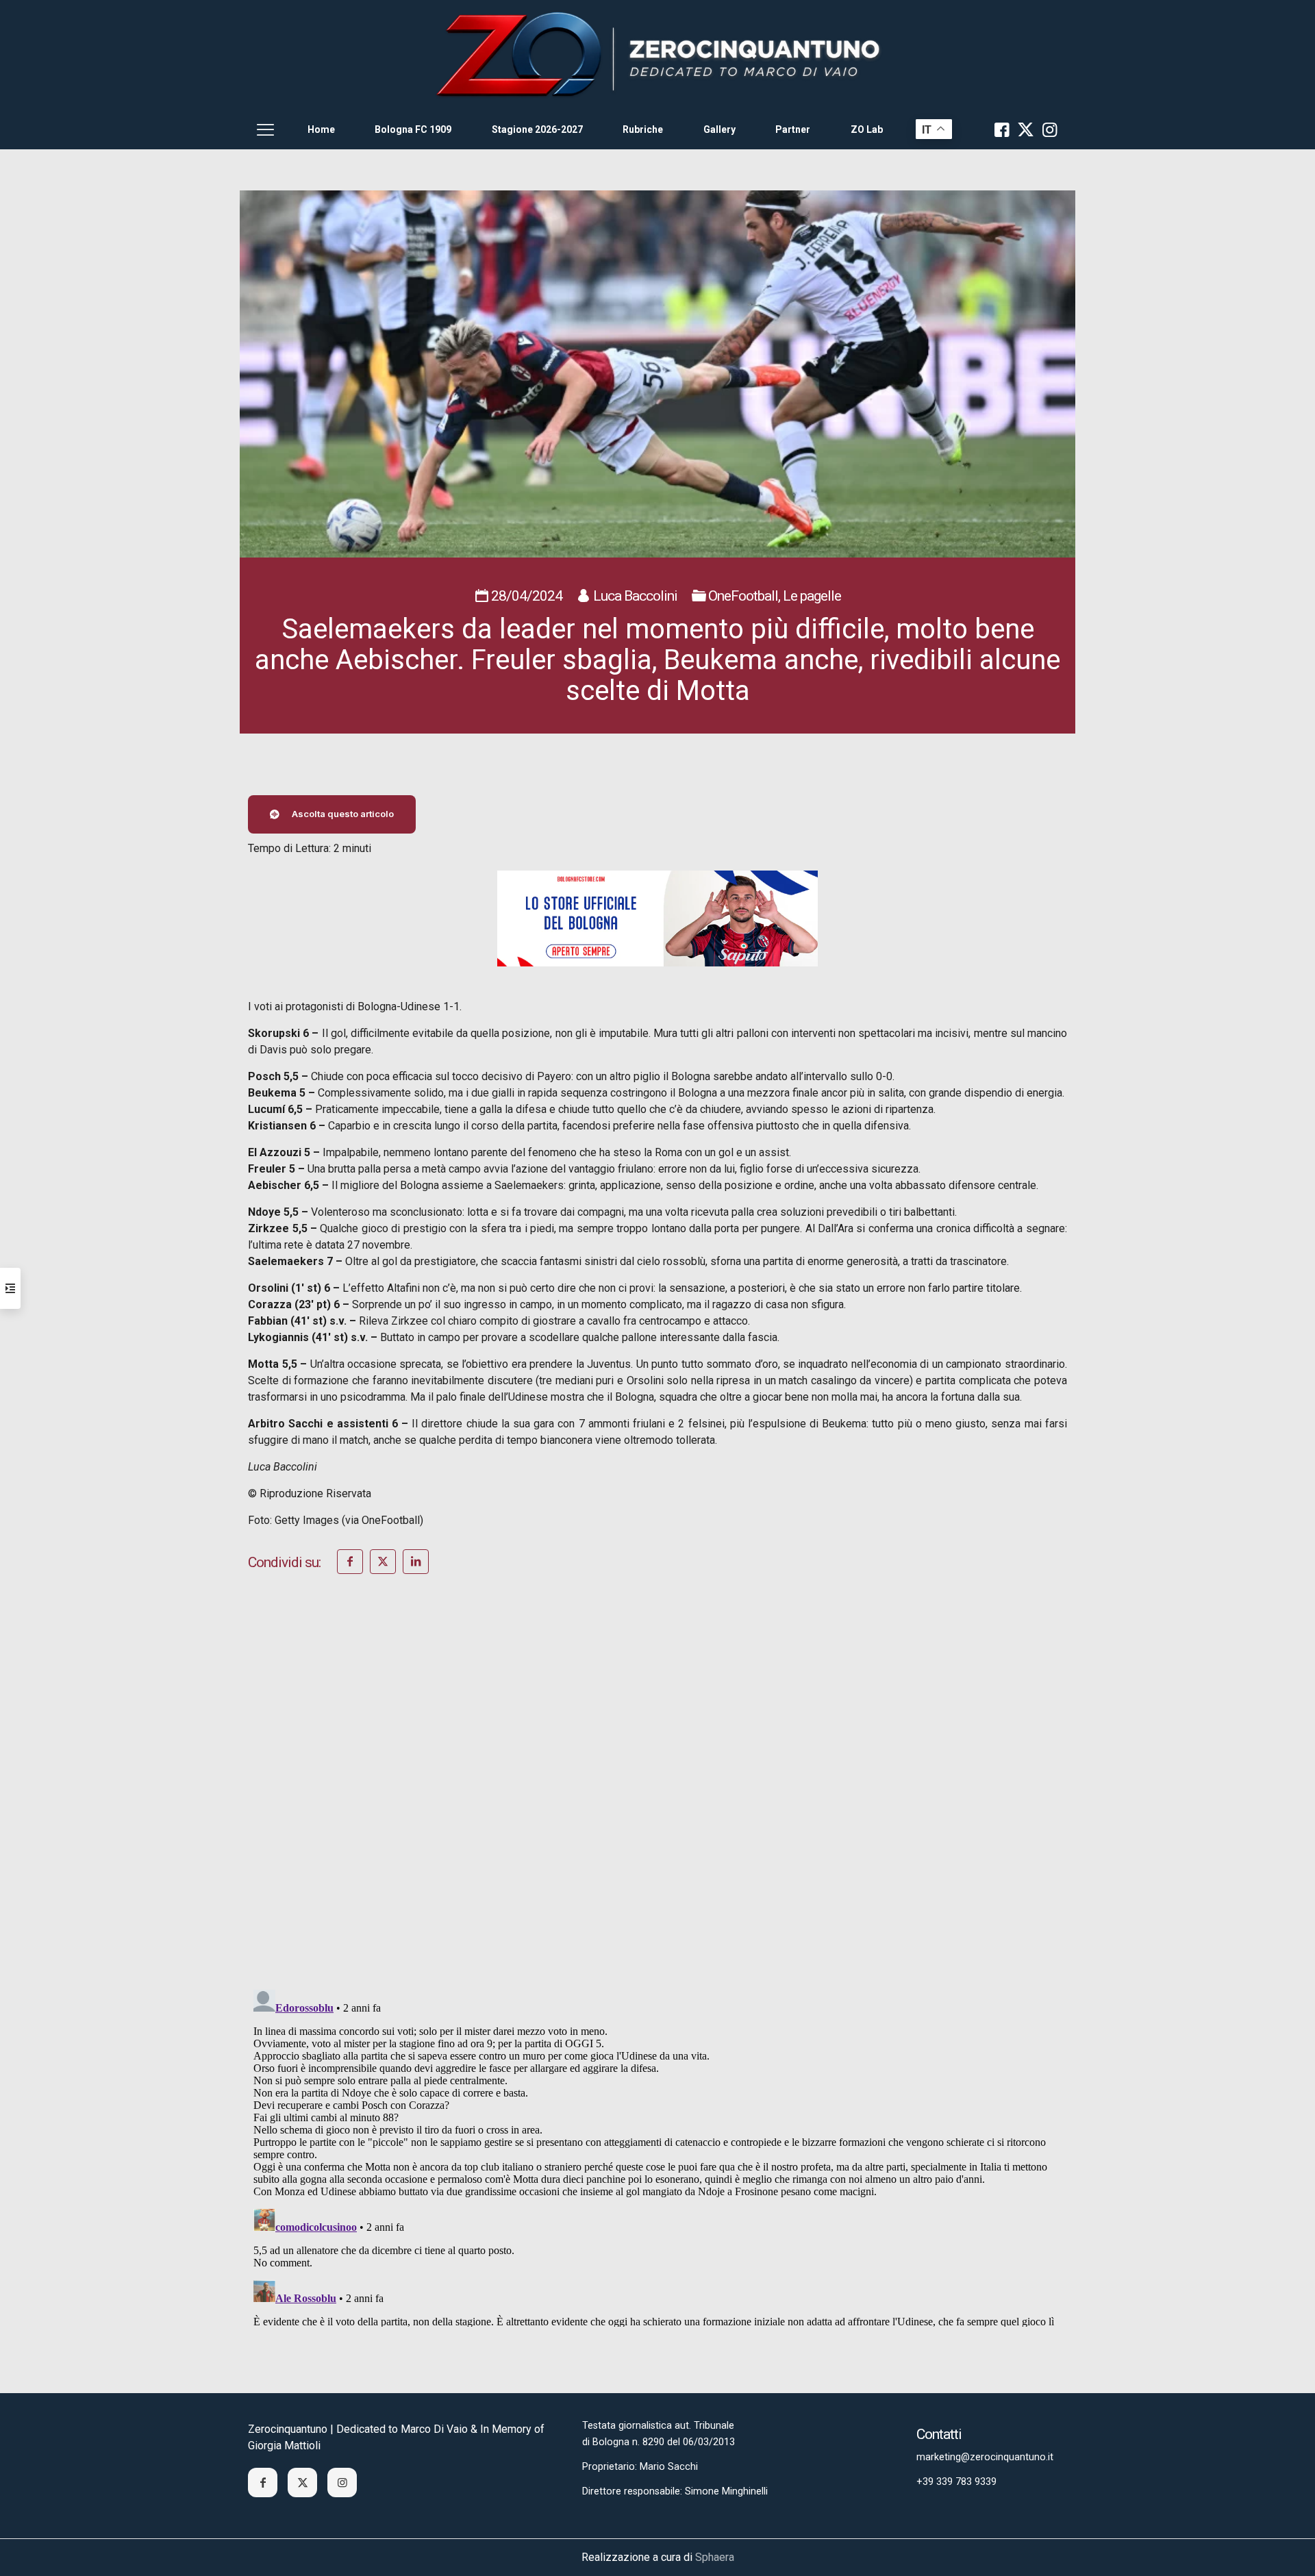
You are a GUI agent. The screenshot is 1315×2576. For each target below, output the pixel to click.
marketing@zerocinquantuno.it (985, 2457)
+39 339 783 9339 (956, 2482)
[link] (657, 55)
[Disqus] (657, 1800)
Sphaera (715, 2557)
